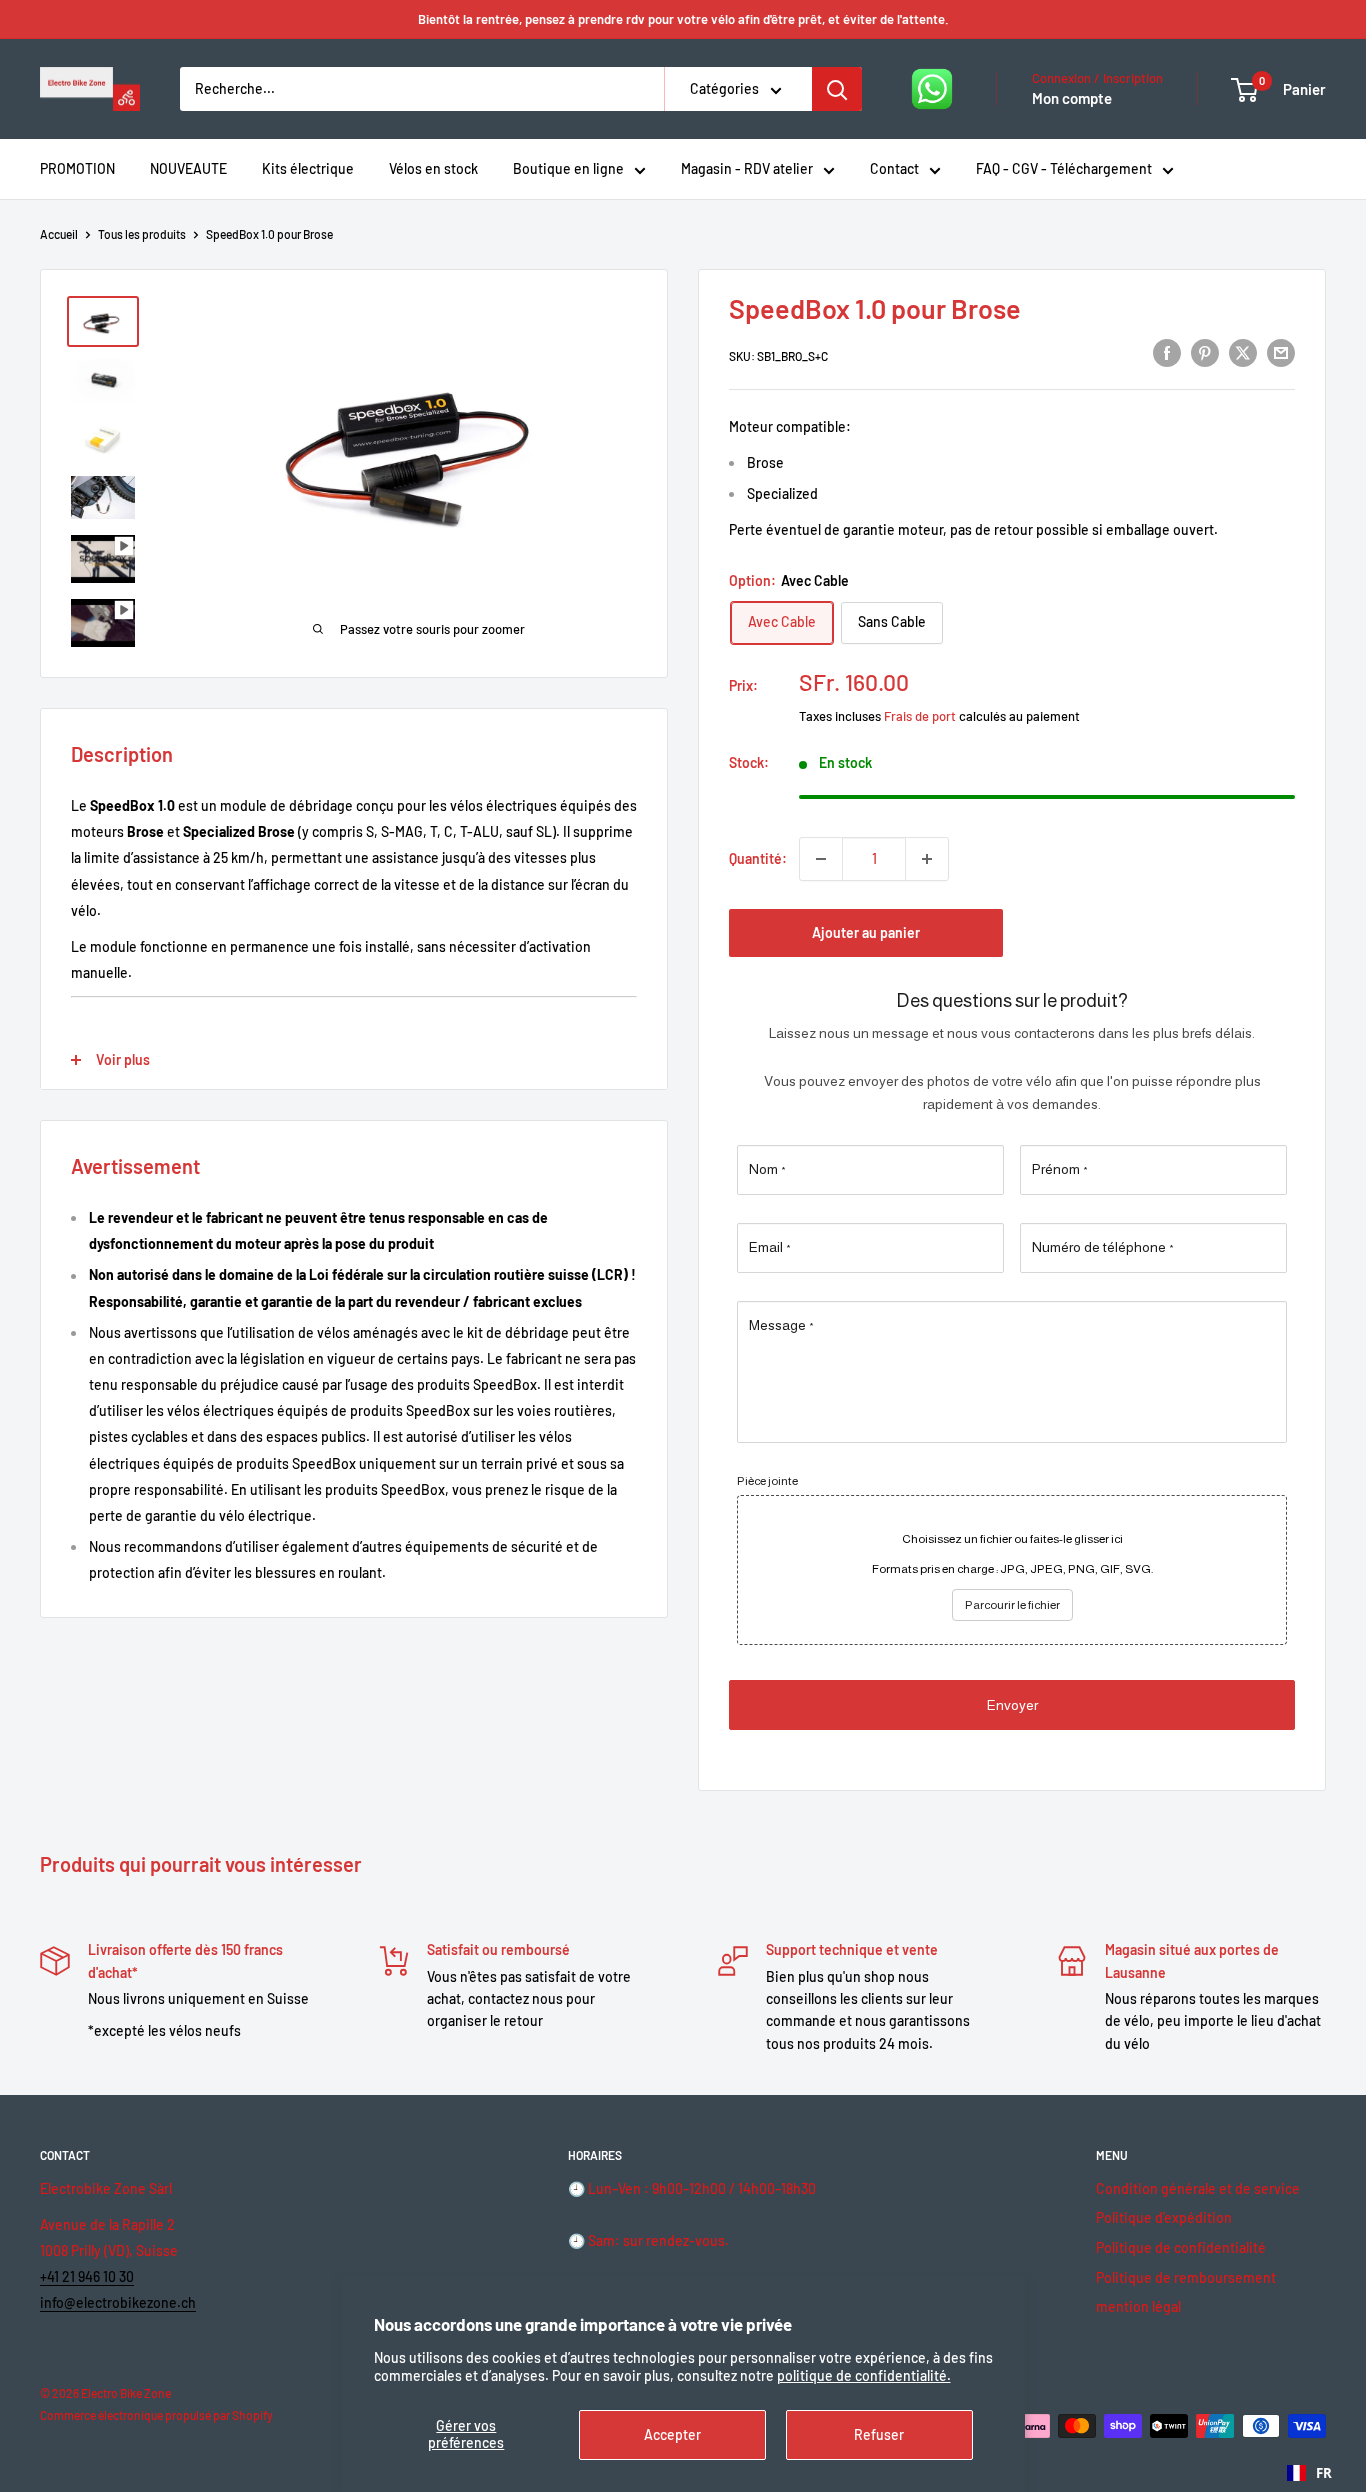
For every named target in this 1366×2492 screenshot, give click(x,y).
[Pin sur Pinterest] (1205, 353)
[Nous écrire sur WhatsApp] (932, 89)
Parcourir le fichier (1012, 1605)
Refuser (879, 2434)
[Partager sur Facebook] (1167, 353)
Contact (894, 168)
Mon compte (1072, 98)
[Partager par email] (1281, 353)
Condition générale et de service (1198, 2188)
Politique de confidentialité (1181, 2247)
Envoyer (1012, 1705)
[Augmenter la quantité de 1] (927, 859)
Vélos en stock (433, 168)
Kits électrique (308, 168)
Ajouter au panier (866, 932)
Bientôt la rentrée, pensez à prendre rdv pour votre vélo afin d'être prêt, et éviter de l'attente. (683, 19)
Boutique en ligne (568, 168)
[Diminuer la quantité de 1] (821, 859)
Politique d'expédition (1164, 2217)
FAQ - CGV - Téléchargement (1064, 168)
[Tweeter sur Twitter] (1243, 353)
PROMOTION (77, 168)
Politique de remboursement (1186, 2277)
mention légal (1138, 2306)
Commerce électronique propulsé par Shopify (156, 2415)
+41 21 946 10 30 (87, 2276)
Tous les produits (142, 234)
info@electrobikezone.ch (118, 2302)
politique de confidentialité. (864, 2375)
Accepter (672, 2434)
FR (1324, 2473)
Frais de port (920, 716)
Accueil (59, 234)
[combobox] (1309, 2473)
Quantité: (758, 858)
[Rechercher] (837, 89)
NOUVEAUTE (188, 168)
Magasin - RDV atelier (747, 168)
